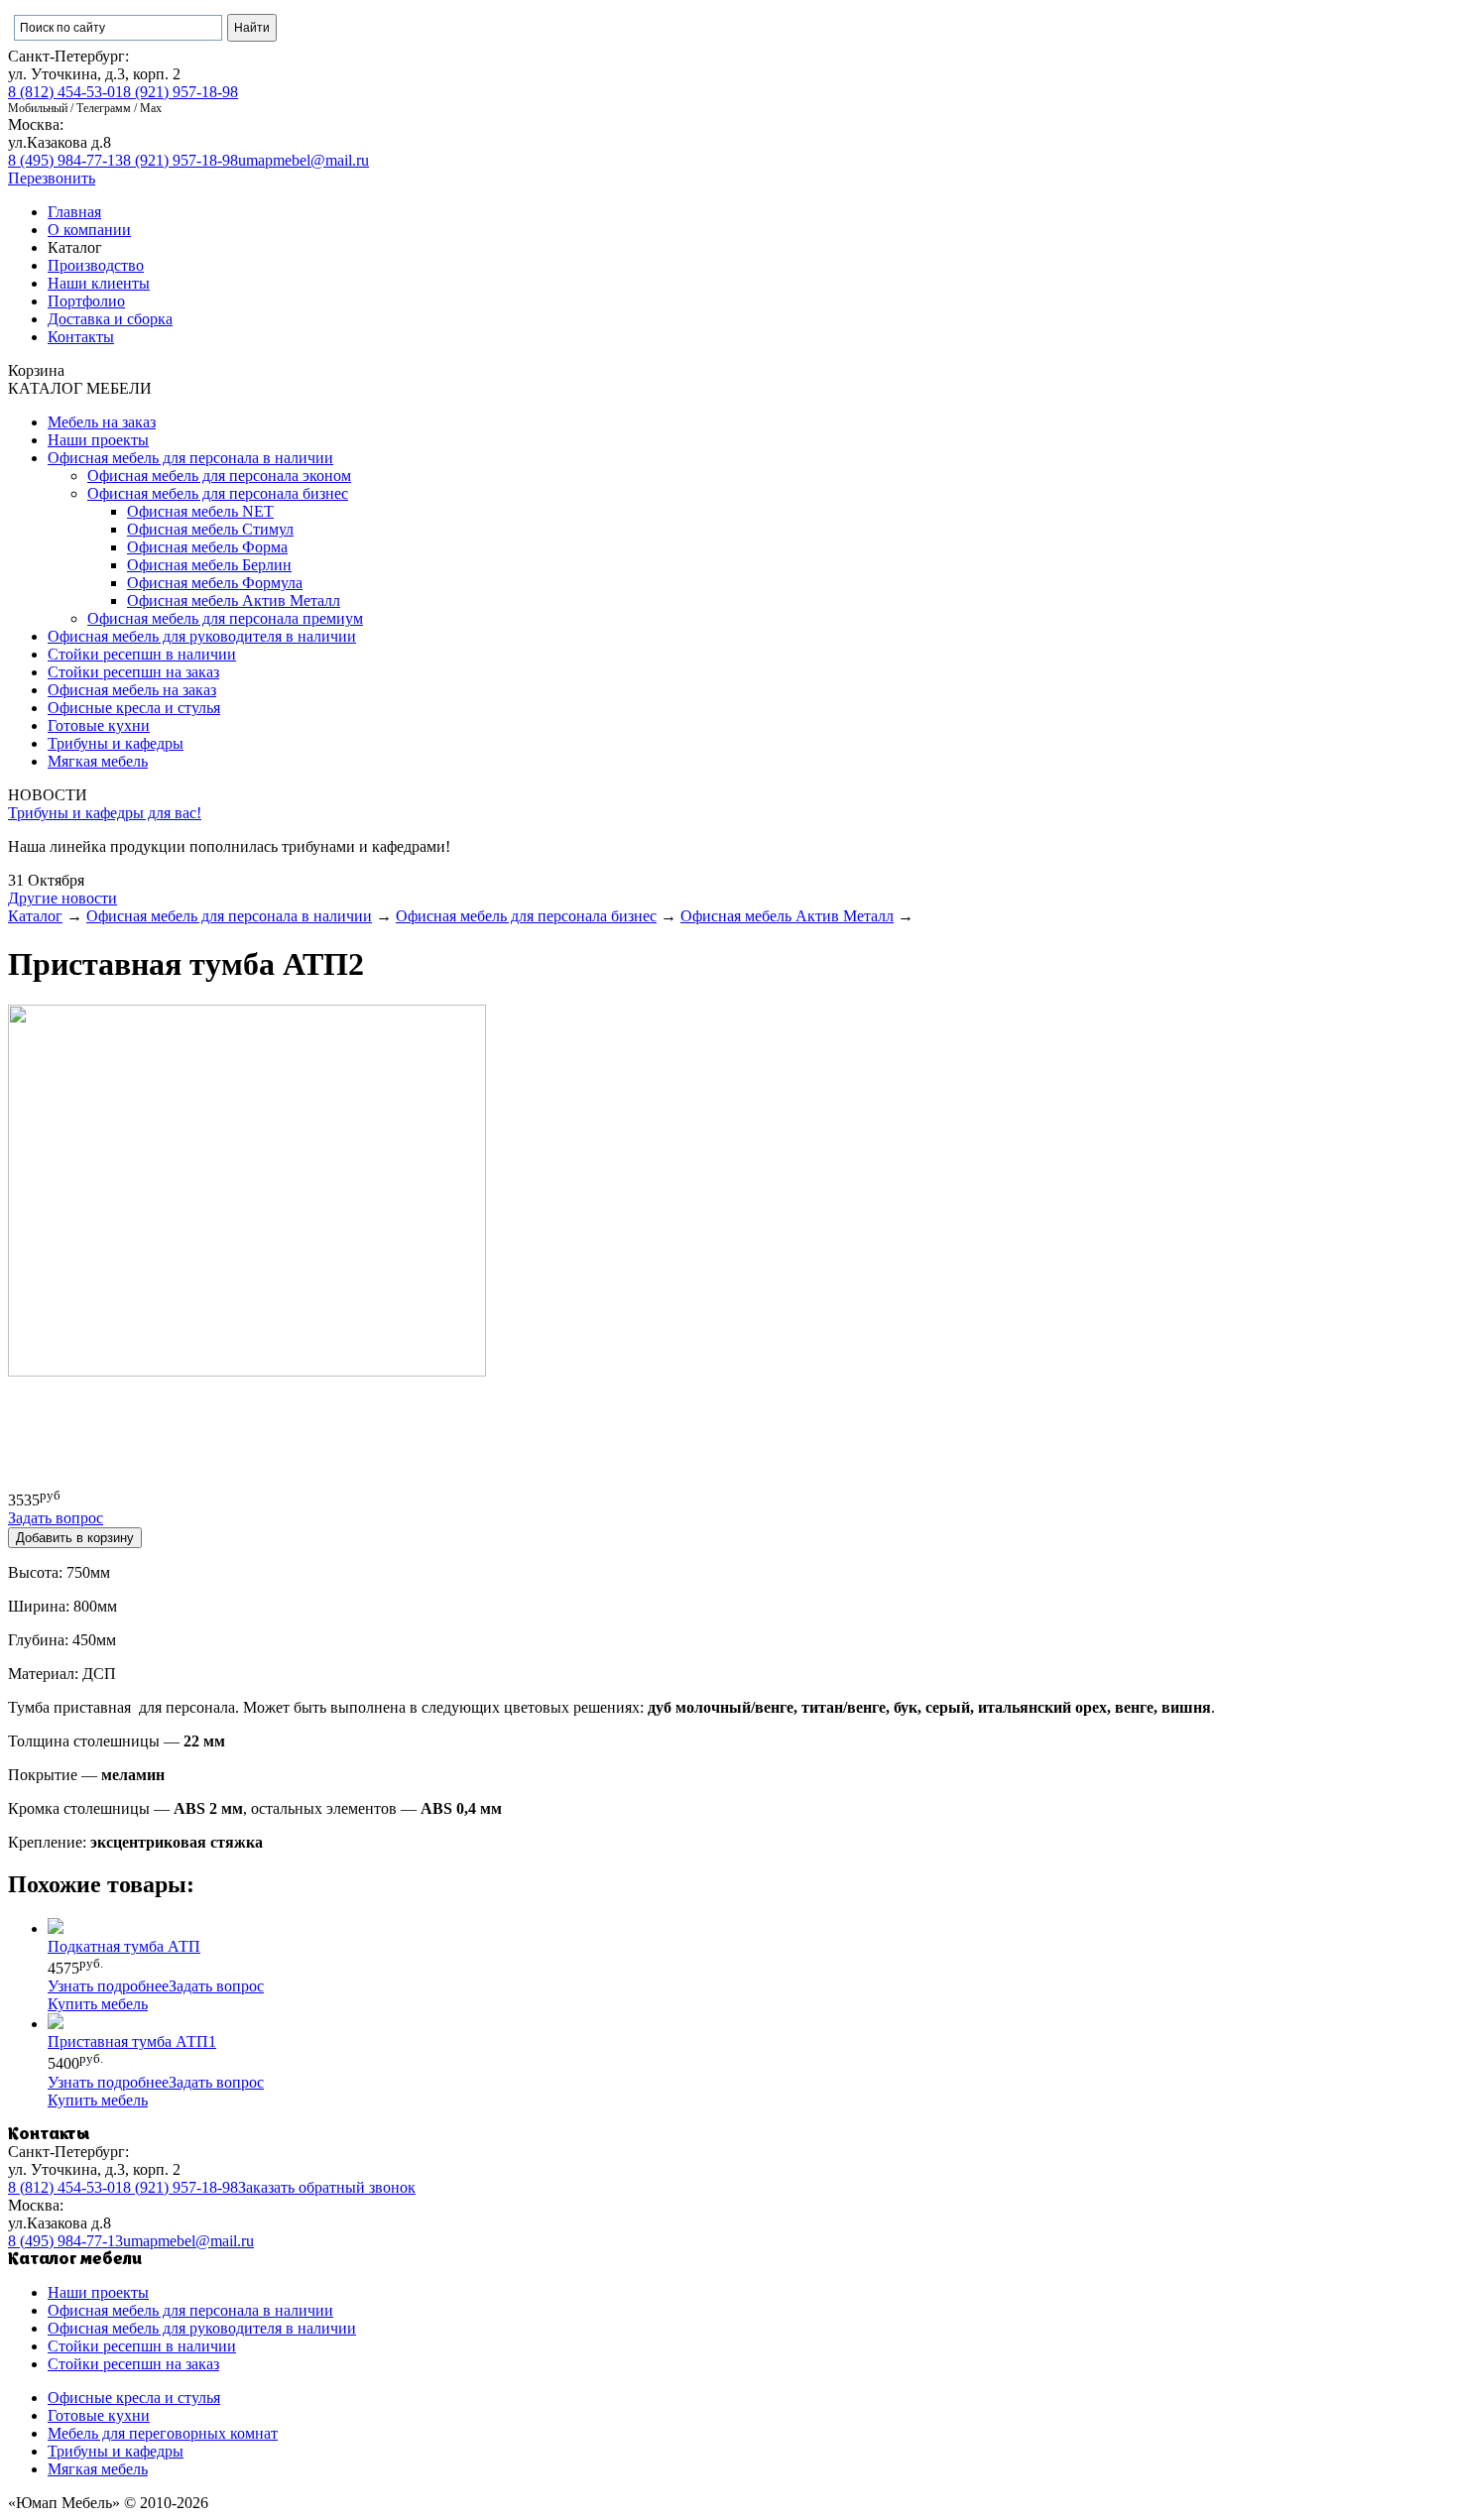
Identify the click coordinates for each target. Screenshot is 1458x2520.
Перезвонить (52, 178)
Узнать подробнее (108, 1986)
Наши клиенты (99, 283)
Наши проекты (98, 440)
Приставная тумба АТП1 (132, 2041)
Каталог (35, 916)
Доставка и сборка (110, 319)
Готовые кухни (99, 725)
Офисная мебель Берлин (209, 565)
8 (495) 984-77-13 (65, 160)
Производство (96, 265)
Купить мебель (98, 2004)
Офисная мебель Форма (207, 547)
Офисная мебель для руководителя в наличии (202, 636)
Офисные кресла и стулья (134, 708)
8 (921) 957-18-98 (181, 92)
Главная (74, 212)
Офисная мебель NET (200, 511)
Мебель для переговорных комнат (163, 2433)
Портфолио (86, 301)
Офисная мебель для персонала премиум (225, 618)
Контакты (81, 337)
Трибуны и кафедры (116, 743)
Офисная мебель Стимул (210, 529)
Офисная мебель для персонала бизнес (218, 493)
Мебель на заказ (102, 422)
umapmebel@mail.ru (304, 160)
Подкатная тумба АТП (124, 1946)
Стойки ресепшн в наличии (142, 654)
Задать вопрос (216, 1986)
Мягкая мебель (98, 761)
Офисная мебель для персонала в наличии (190, 458)
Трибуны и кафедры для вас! (105, 813)
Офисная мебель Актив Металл (234, 600)
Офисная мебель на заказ (132, 690)
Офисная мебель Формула (215, 583)
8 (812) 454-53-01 (65, 92)
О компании (89, 230)
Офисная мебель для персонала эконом (219, 476)
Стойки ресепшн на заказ (133, 672)
